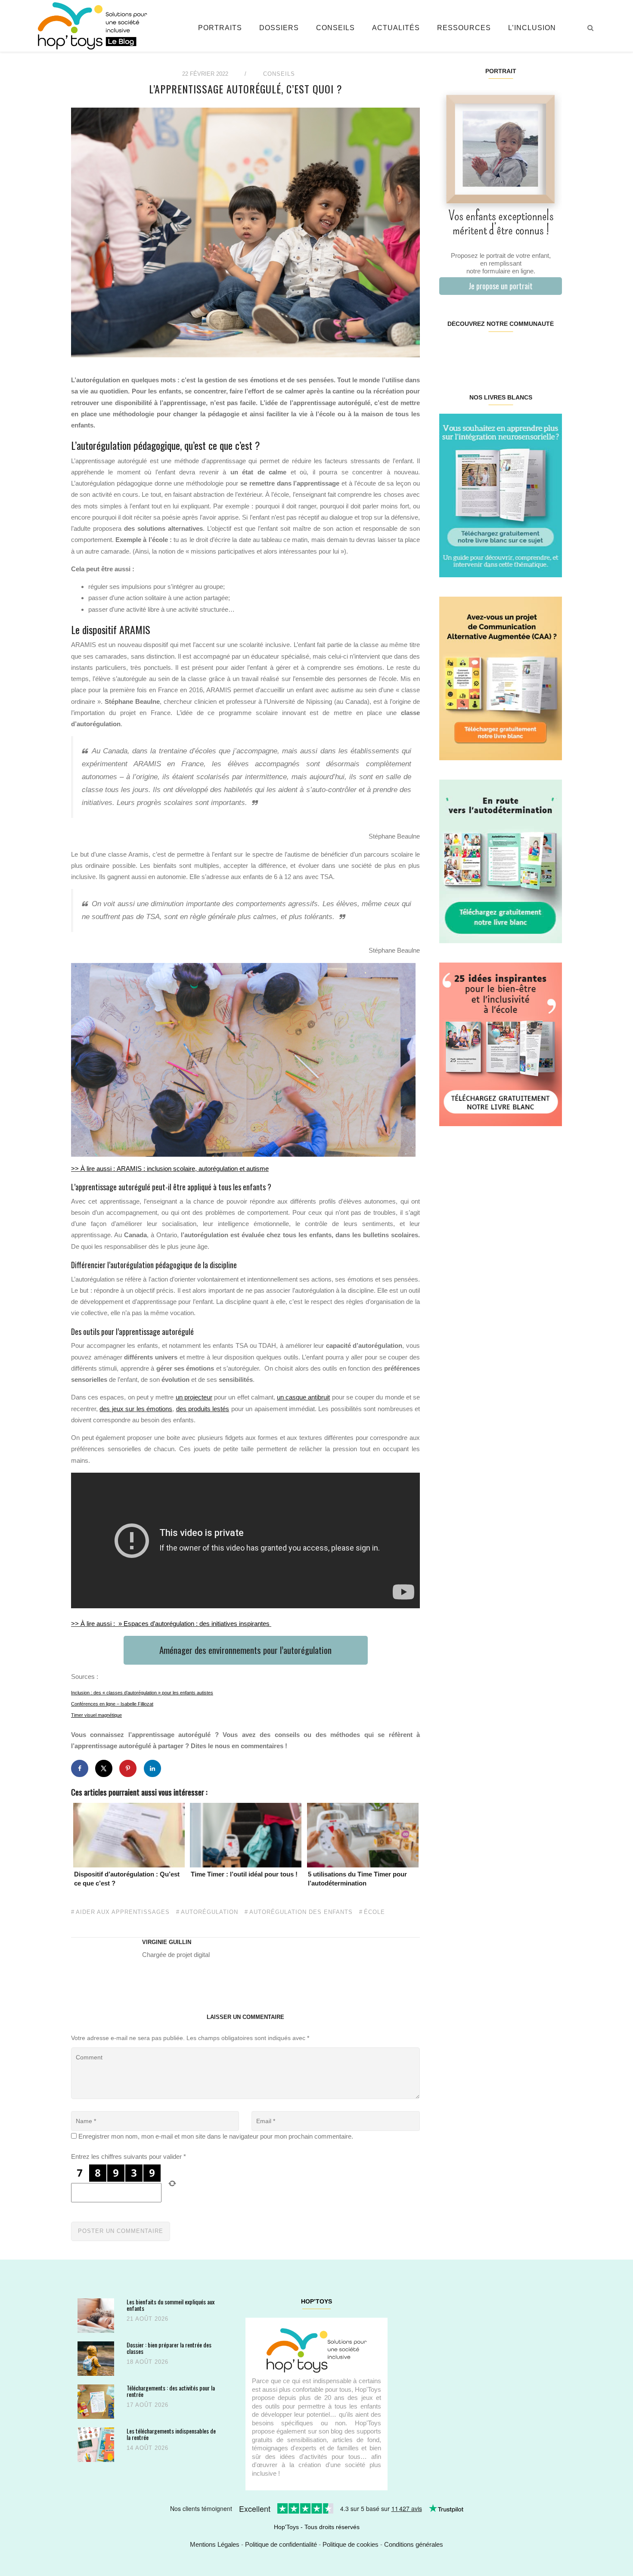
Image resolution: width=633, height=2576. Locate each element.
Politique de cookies (351, 2544)
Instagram (470, 351)
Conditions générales (414, 2544)
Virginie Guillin (167, 1942)
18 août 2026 (147, 2362)
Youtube (531, 351)
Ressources (464, 28)
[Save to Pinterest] (128, 1768)
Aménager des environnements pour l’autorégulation (245, 1650)
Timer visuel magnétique (96, 1715)
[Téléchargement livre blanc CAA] (501, 678)
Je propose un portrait (501, 286)
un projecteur (194, 1397)
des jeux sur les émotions (136, 1409)
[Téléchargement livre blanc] (501, 495)
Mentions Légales (215, 2544)
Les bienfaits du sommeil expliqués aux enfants (171, 2305)
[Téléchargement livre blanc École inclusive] (501, 1044)
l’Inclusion (532, 28)
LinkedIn (510, 351)
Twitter (551, 351)
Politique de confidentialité (281, 2544)
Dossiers (279, 28)
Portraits (220, 28)
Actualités (396, 28)
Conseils (335, 28)
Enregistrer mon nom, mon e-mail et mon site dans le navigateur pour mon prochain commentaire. (216, 2136)
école (374, 1912)
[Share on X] (104, 1768)
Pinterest (490, 351)
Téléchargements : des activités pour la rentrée (171, 2391)
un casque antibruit (303, 1397)
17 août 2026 (147, 2405)
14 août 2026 (147, 2448)
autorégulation (209, 1912)
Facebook (449, 351)
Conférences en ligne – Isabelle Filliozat (112, 1704)
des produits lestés (203, 1409)
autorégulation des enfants (301, 1912)
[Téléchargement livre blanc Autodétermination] (501, 861)
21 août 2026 (147, 2319)
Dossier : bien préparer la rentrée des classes (169, 2348)
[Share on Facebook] (80, 1768)
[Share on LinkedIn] (152, 1768)
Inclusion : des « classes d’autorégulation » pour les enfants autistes (142, 1693)
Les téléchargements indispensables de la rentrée (171, 2434)
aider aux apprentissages (123, 1912)
